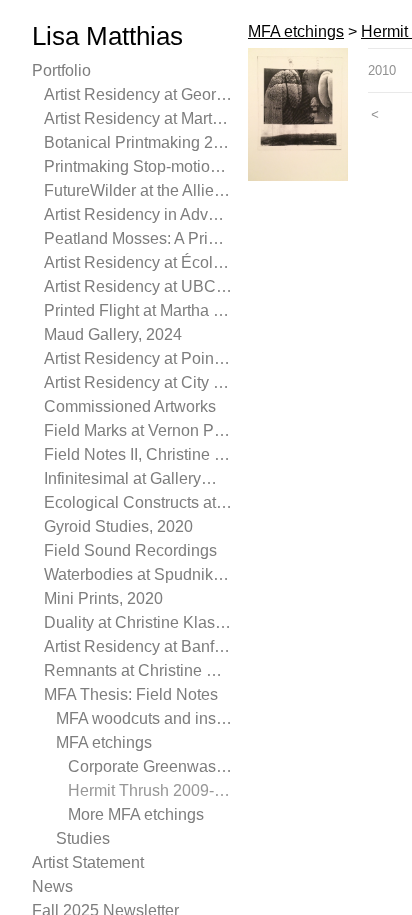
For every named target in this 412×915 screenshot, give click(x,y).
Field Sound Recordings (130, 550)
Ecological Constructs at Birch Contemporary (138, 502)
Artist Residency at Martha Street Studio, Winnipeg (138, 118)
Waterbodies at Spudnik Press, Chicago (138, 574)
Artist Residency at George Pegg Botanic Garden (138, 94)
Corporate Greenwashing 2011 (150, 766)
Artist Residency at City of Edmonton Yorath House (138, 382)
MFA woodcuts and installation (144, 718)
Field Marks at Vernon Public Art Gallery (138, 430)
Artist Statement (88, 862)
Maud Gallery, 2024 (113, 334)
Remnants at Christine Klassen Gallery (138, 670)
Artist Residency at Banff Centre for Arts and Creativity (138, 646)
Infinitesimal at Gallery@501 (138, 478)
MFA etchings (104, 742)
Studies (83, 838)
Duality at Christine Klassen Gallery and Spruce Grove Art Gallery (138, 622)
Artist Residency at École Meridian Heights (138, 262)
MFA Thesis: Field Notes (131, 694)
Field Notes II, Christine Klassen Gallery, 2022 (138, 454)
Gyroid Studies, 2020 (118, 526)
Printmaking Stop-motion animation (138, 166)
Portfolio (61, 70)
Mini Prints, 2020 (103, 598)
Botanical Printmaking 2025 (138, 142)
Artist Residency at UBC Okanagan (138, 286)
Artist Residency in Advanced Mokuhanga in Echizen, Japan (138, 214)
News (52, 886)
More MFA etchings (136, 814)
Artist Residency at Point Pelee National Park (138, 358)
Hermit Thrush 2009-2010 (150, 790)
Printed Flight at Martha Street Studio (138, 310)
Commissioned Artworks (130, 406)
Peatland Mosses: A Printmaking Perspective (138, 238)
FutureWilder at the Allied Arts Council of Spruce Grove (138, 190)
